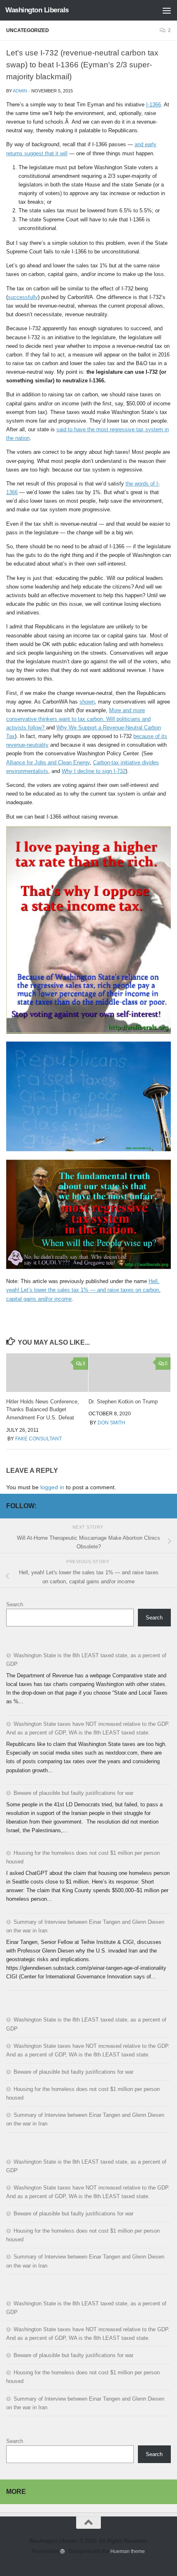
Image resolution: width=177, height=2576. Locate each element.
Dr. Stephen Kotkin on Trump (123, 1402)
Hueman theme (128, 2551)
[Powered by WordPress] (63, 2551)
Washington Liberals (37, 10)
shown (87, 702)
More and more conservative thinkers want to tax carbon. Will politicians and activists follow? (78, 719)
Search (15, 1604)
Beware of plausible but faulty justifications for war (73, 1793)
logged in (52, 1487)
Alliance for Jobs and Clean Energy (48, 762)
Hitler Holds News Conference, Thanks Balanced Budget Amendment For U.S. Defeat (43, 1410)
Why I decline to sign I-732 (94, 771)
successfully (23, 297)
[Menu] (167, 10)
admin (20, 91)
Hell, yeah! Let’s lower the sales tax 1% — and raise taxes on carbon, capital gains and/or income (83, 1290)
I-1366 (154, 105)
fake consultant (38, 1439)
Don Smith (111, 1423)
